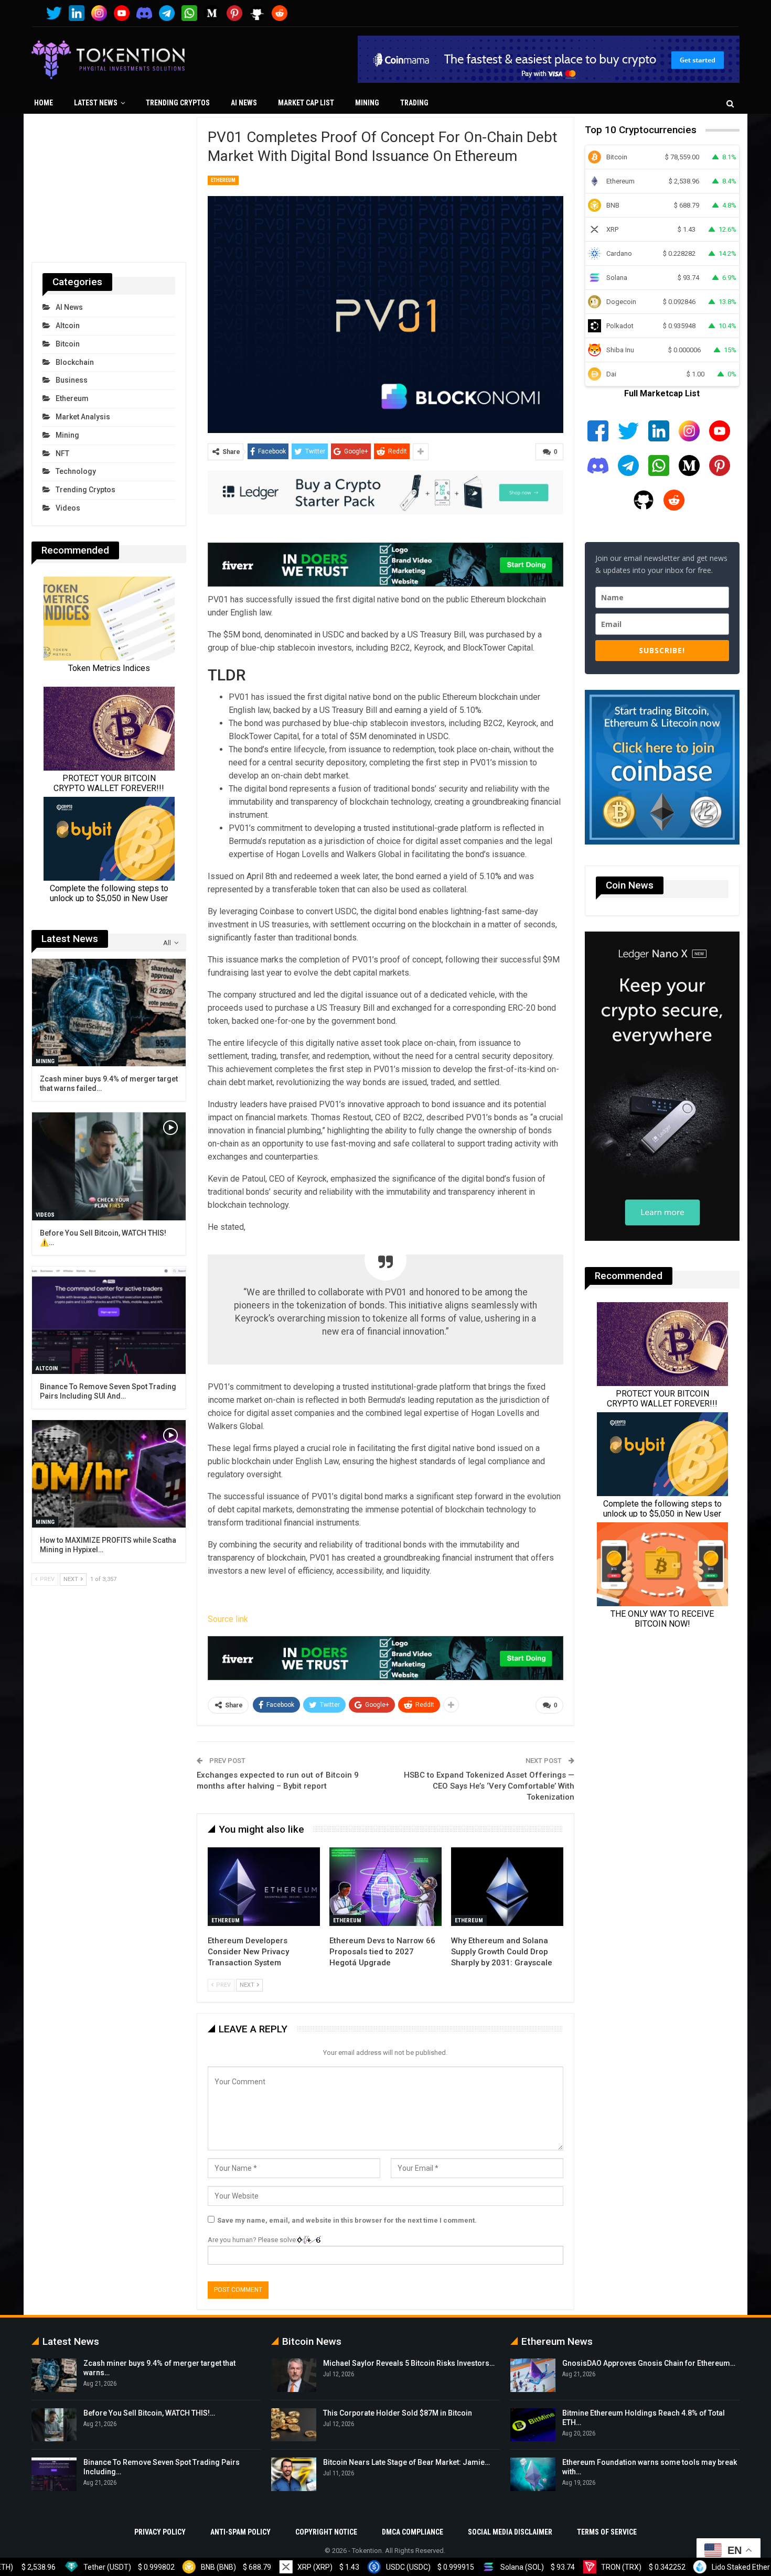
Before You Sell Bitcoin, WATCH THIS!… (149, 2413)
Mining (367, 103)
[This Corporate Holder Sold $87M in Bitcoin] (294, 2425)
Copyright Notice (326, 2532)
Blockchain (75, 362)
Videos (68, 508)
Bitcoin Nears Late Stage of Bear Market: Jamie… (406, 2462)
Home (44, 103)
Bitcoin (68, 344)
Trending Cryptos (178, 103)
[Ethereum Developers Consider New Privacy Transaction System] (264, 1887)
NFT (62, 453)
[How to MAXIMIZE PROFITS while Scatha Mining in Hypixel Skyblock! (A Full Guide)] (109, 1474)
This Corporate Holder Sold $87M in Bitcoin (398, 2413)
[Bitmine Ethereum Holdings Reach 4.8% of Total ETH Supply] (533, 2425)
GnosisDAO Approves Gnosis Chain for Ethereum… (649, 2363)
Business (72, 380)
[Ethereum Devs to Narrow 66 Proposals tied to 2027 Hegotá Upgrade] (385, 1887)
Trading (414, 103)
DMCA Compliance (413, 2532)
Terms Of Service (607, 2532)
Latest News (96, 103)
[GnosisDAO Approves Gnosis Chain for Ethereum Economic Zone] (533, 2375)
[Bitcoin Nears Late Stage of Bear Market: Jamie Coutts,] (294, 2474)
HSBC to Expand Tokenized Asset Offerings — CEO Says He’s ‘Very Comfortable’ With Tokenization (489, 1786)
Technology (76, 471)
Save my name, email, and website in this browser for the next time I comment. (347, 2220)
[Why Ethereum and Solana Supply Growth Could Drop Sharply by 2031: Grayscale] (507, 1887)
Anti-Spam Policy (240, 2532)
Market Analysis (83, 417)
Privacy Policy (160, 2532)
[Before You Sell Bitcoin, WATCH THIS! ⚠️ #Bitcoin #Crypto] (109, 1166)
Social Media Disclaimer (510, 2532)
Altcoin (68, 326)
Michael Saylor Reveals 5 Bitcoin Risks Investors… (409, 2363)
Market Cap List (306, 103)
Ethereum (223, 180)
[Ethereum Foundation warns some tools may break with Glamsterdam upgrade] (533, 2474)
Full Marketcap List (662, 393)
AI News (244, 103)
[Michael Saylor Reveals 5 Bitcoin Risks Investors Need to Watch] (294, 2375)
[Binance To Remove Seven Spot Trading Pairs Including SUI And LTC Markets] (109, 1320)
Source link (228, 1619)
